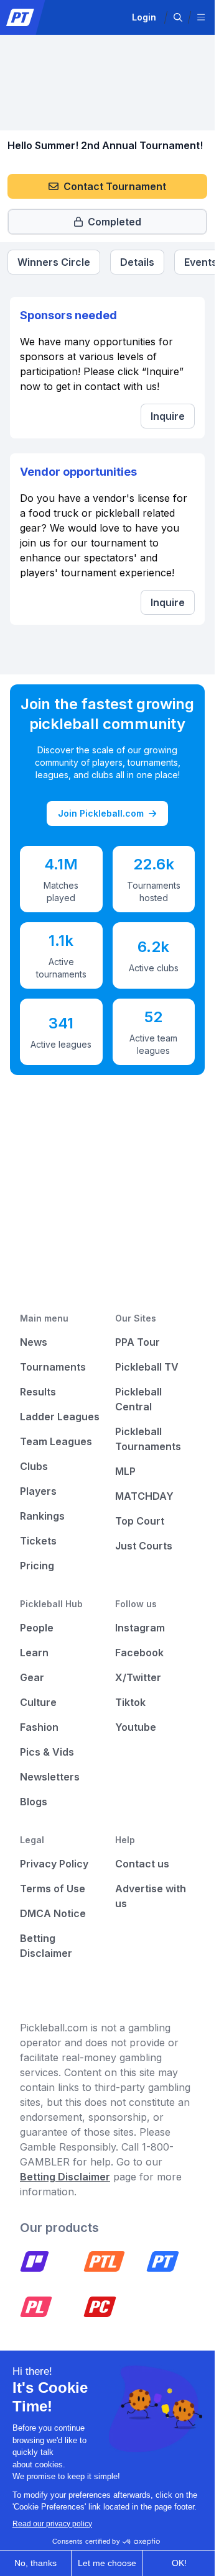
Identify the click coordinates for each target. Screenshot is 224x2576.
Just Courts (144, 1546)
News (34, 1342)
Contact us (142, 1864)
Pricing (37, 1566)
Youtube (136, 1727)
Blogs (34, 1802)
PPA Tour (138, 1342)
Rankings (42, 1516)
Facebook (139, 1653)
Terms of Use (53, 1889)
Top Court (140, 1521)
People (37, 1628)
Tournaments (53, 1367)
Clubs (34, 1466)
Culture (38, 1702)
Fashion (39, 1727)
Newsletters (50, 1777)
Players (38, 1491)
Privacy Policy (54, 1864)
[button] (178, 17)
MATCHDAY (144, 1496)
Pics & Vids (47, 1752)
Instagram (140, 1628)
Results (38, 1392)
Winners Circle (54, 262)
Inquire (168, 416)
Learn (34, 1653)
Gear (32, 1677)
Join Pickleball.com (101, 813)
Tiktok (130, 1702)
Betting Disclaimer (65, 2177)
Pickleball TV (147, 1367)
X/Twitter (138, 1677)
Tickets (38, 1541)
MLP (125, 1471)
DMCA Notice (53, 1913)
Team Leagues (56, 1441)
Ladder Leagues (60, 1417)
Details (137, 262)
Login (144, 17)
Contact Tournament (115, 186)
